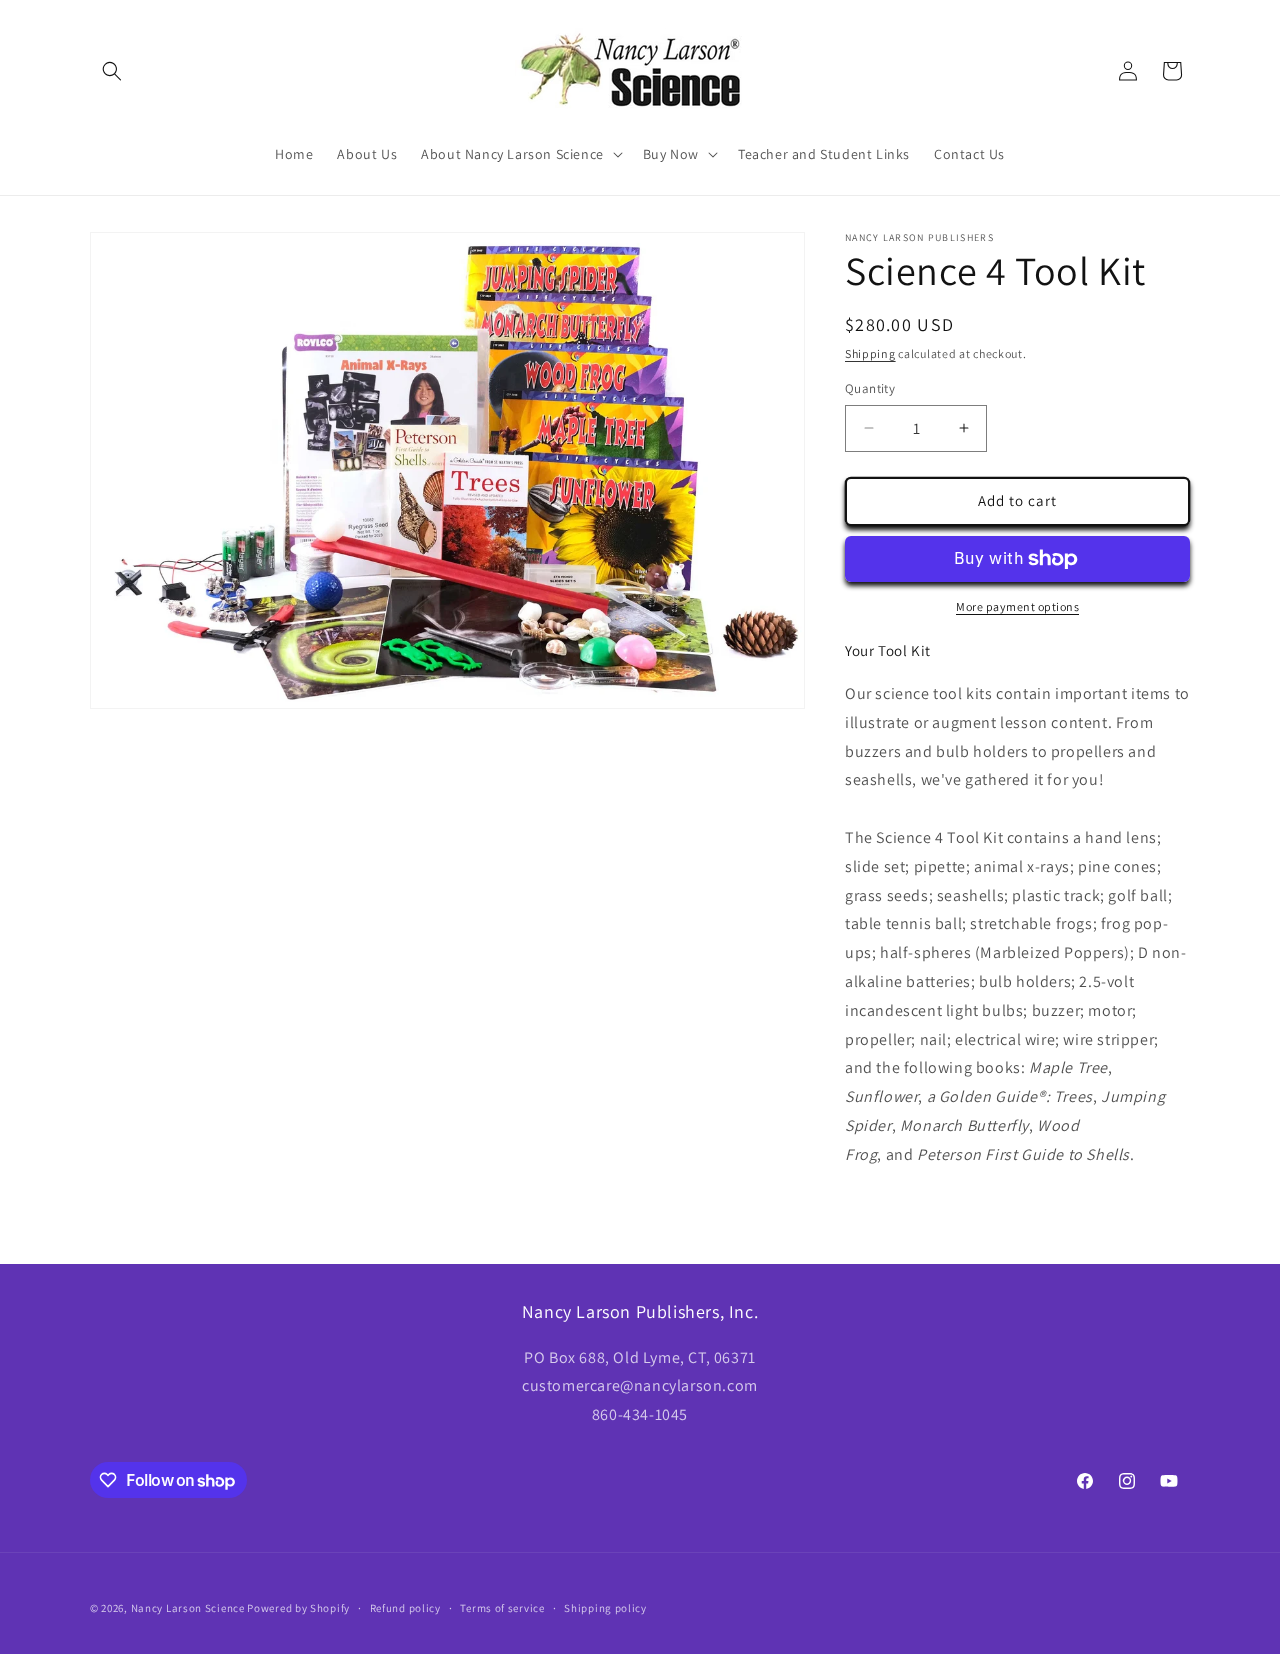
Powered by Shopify (298, 1608)
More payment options (1017, 606)
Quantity (870, 388)
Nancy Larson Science (188, 1608)
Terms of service (502, 1608)
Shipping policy (605, 1608)
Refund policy (405, 1608)
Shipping (870, 353)
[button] (112, 71)
